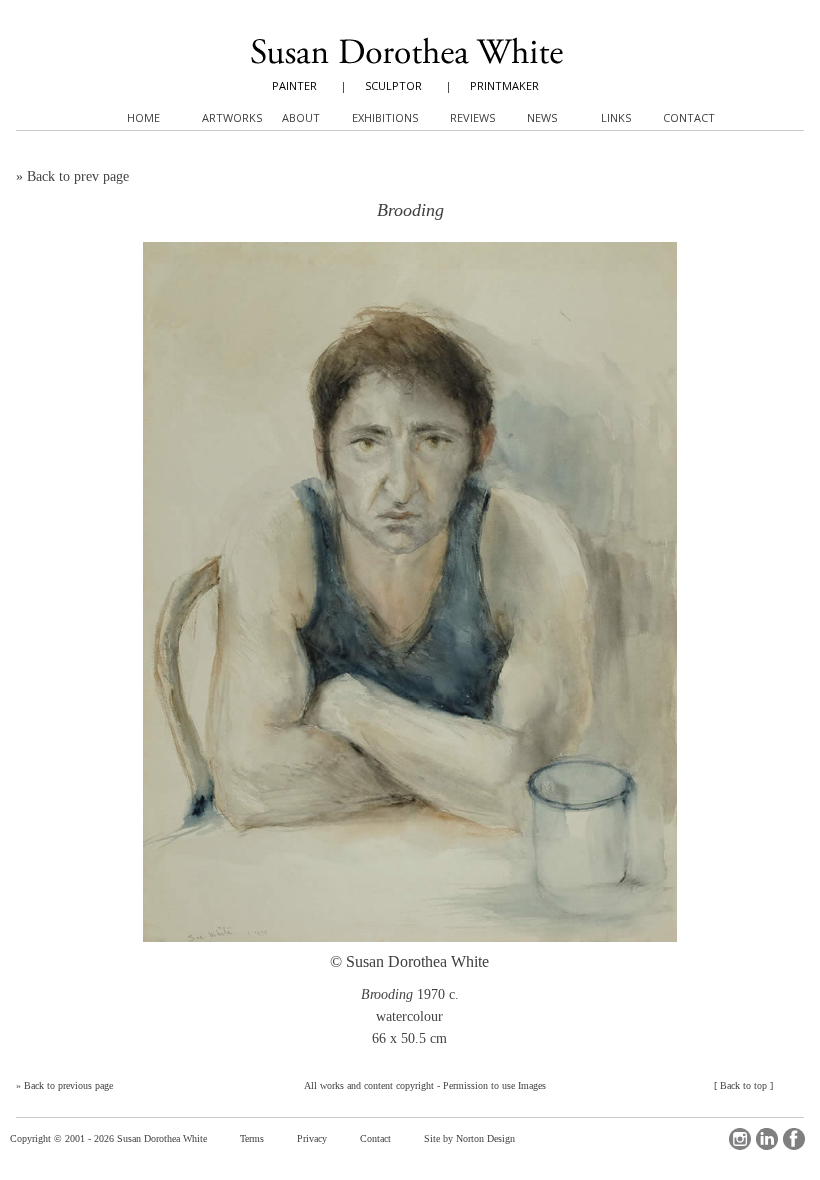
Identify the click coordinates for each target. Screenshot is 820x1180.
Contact (375, 1138)
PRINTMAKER (504, 85)
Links (616, 117)
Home (143, 117)
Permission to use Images (494, 1085)
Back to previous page (68, 1085)
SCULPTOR (393, 85)
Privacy (312, 1138)
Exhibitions (385, 117)
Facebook (794, 1139)
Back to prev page (78, 176)
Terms (252, 1138)
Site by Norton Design (469, 1138)
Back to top (743, 1085)
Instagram (740, 1139)
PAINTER (294, 85)
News (542, 117)
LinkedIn (767, 1139)
